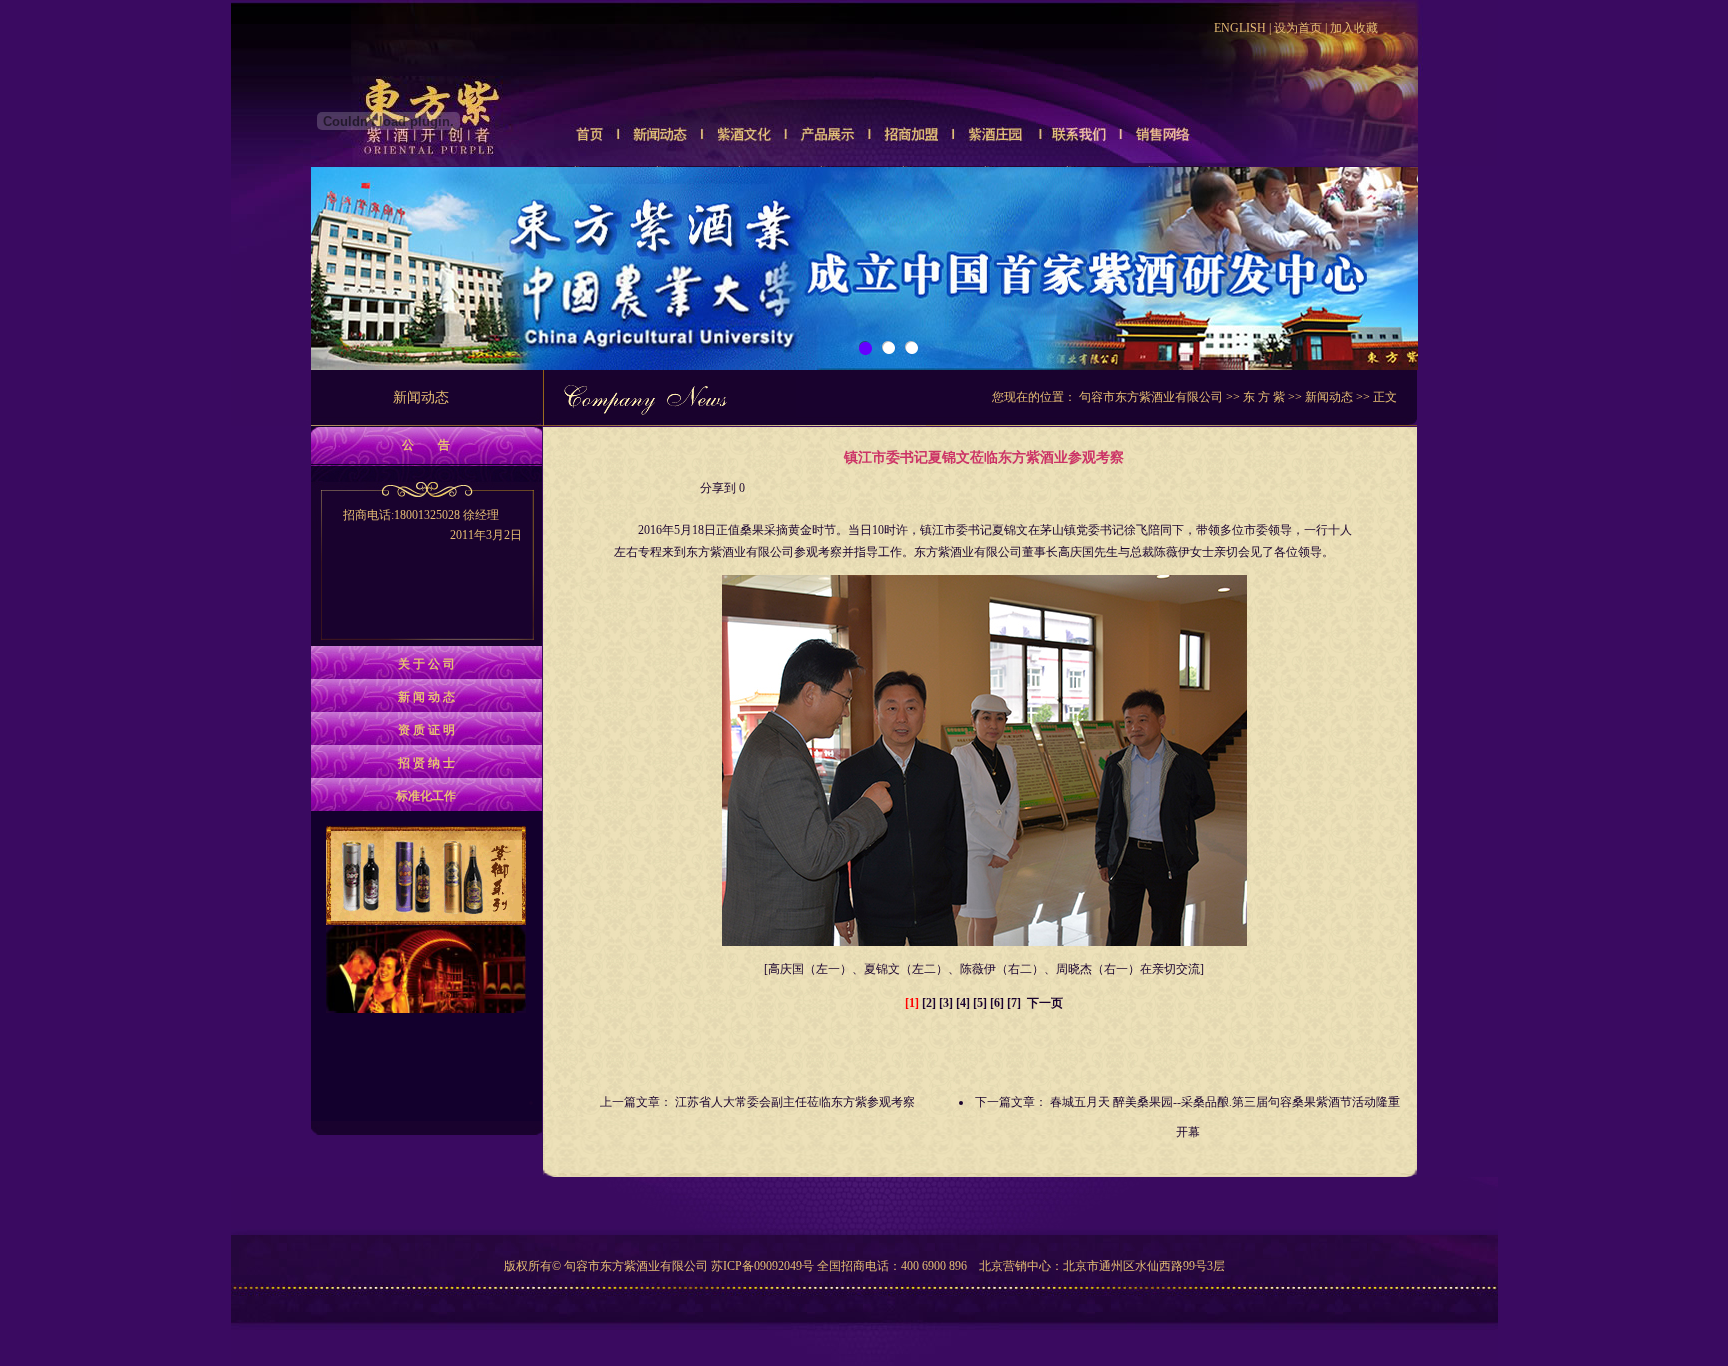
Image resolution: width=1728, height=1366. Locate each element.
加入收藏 (1354, 28)
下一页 (1045, 1003)
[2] (929, 1003)
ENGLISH (1240, 28)
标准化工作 (426, 796)
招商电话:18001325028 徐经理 (432, 525)
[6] (997, 1003)
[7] (1014, 1003)
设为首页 (1298, 28)
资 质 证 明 (426, 730)
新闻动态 (1329, 397)
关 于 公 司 (426, 664)
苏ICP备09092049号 (762, 1266)
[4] (963, 1003)
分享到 (718, 488)
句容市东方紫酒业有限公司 (1151, 397)
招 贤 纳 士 (426, 763)
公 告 (426, 445)
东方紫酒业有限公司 (740, 552)
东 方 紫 (1264, 397)
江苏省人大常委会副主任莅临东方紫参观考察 (795, 1102)
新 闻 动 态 (426, 697)
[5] (980, 1003)
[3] (946, 1003)
